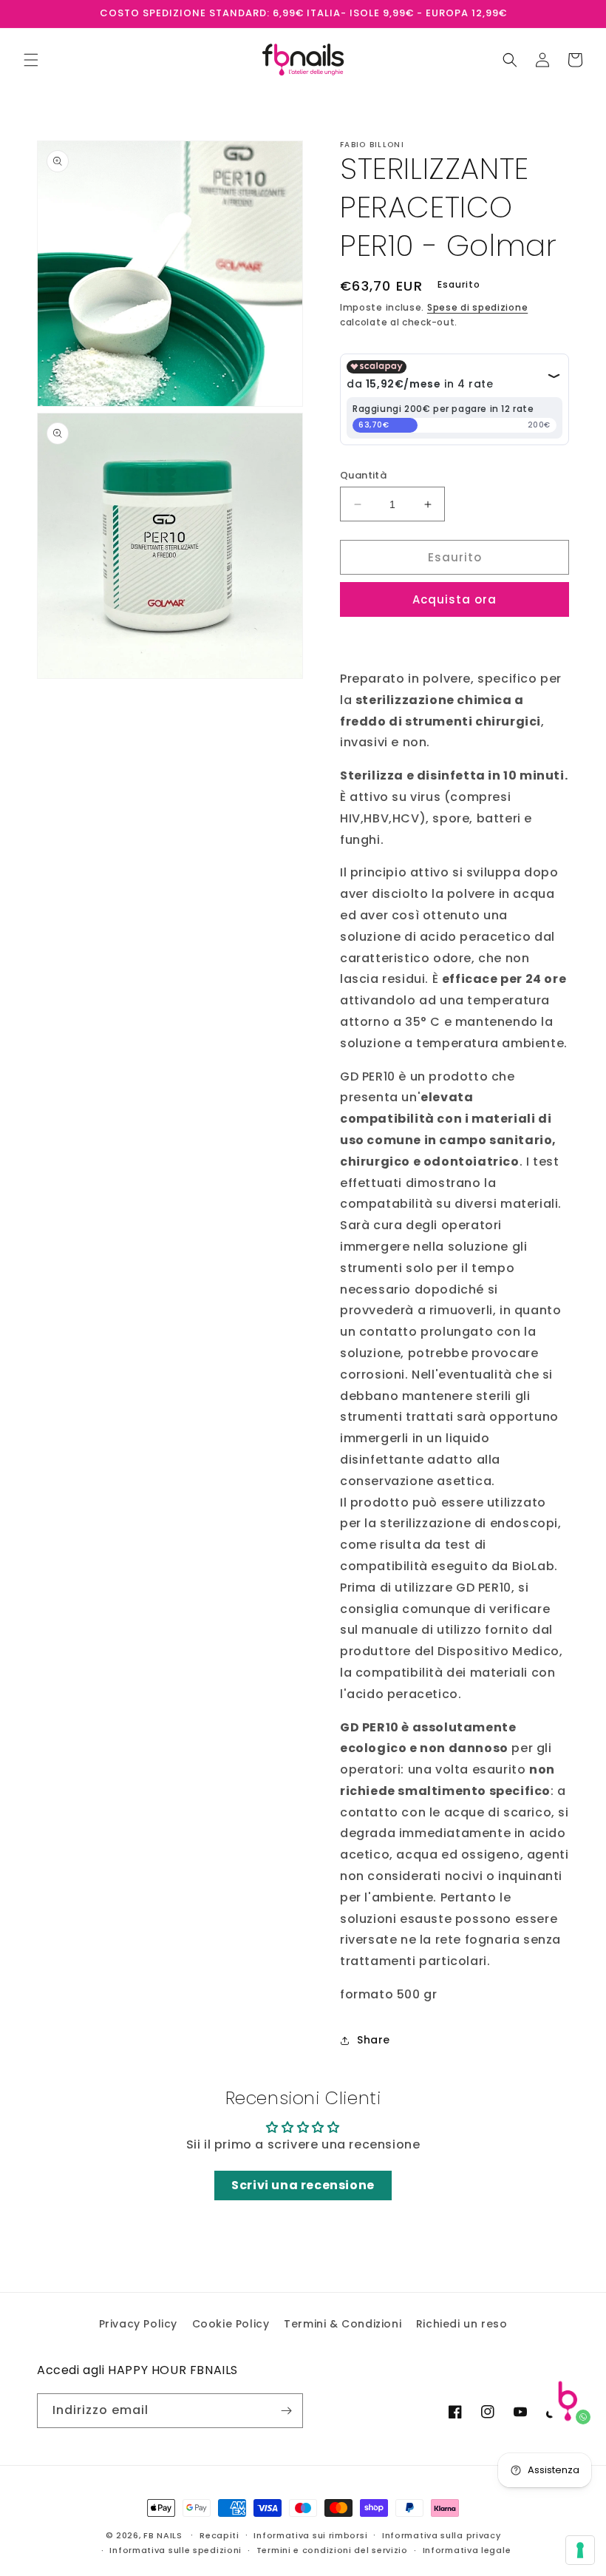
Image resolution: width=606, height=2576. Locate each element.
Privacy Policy (138, 2324)
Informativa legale (467, 2550)
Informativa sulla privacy (442, 2535)
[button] (31, 60)
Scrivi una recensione (303, 2185)
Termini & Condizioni (343, 2324)
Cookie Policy (231, 2324)
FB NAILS (163, 2535)
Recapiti (219, 2535)
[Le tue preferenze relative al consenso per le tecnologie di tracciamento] (580, 2550)
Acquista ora (454, 599)
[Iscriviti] (286, 2411)
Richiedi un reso (462, 2324)
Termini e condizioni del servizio (332, 2550)
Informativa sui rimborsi (310, 2535)
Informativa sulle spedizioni (176, 2550)
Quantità (363, 475)
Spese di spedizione (477, 307)
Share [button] (374, 2040)
